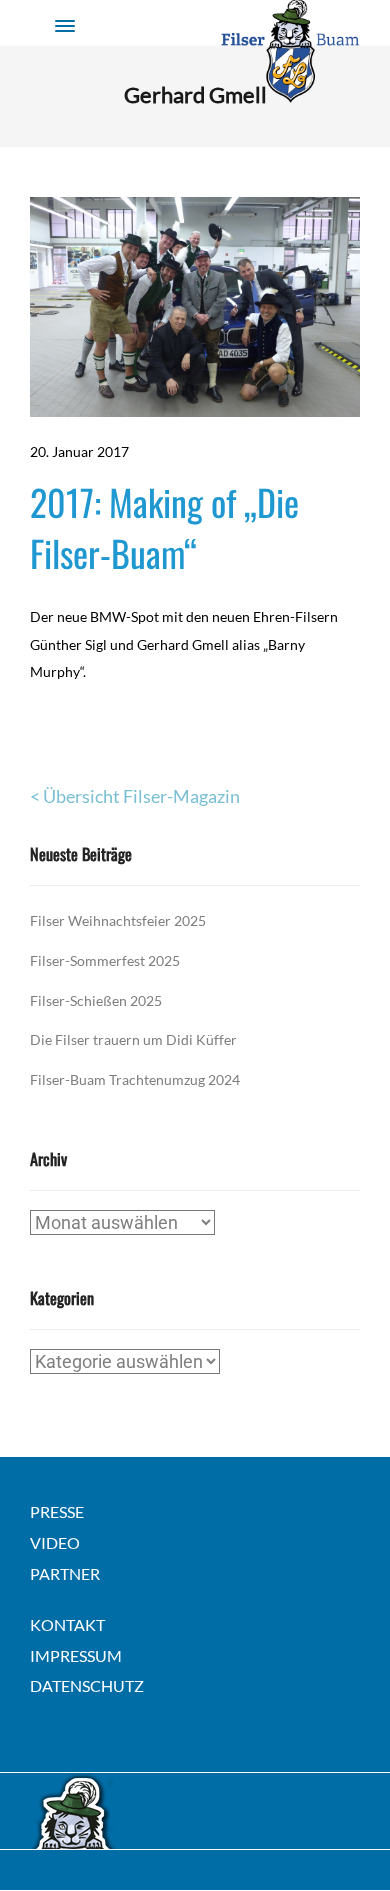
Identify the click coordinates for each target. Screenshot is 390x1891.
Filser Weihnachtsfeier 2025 (118, 920)
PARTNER (65, 1573)
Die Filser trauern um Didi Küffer (133, 1039)
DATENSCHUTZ (87, 1685)
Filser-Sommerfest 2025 (105, 960)
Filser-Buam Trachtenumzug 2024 (135, 1079)
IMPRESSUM (76, 1655)
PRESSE (57, 1511)
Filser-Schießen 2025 (96, 1000)
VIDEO (55, 1542)
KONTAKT (67, 1624)
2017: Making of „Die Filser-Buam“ (164, 526)
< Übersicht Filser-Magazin (135, 796)
